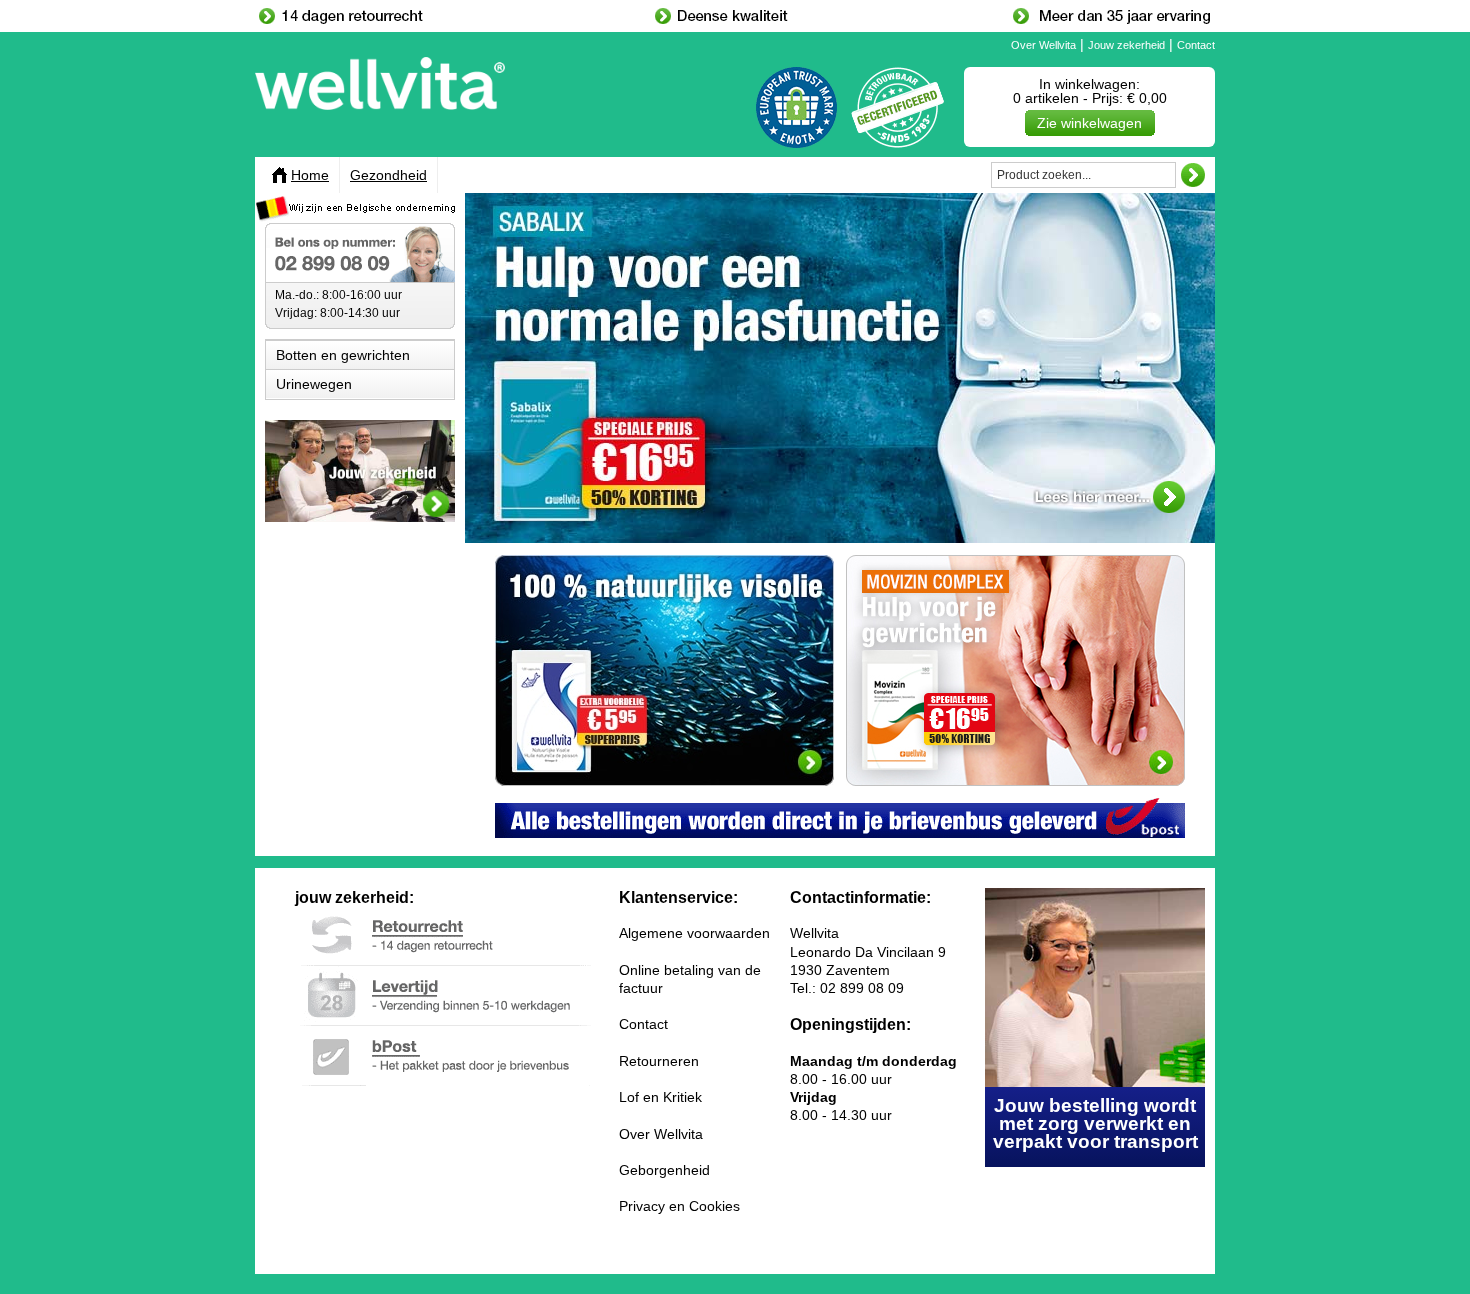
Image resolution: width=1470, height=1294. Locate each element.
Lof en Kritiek (660, 1097)
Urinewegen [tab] (314, 384)
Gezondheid (388, 175)
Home (310, 175)
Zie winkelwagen (1089, 123)
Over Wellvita (1043, 45)
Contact (1196, 45)
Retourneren (659, 1061)
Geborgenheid (664, 1170)
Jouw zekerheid (1126, 45)
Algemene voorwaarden (694, 933)
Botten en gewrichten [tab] (343, 355)
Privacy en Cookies (679, 1206)
